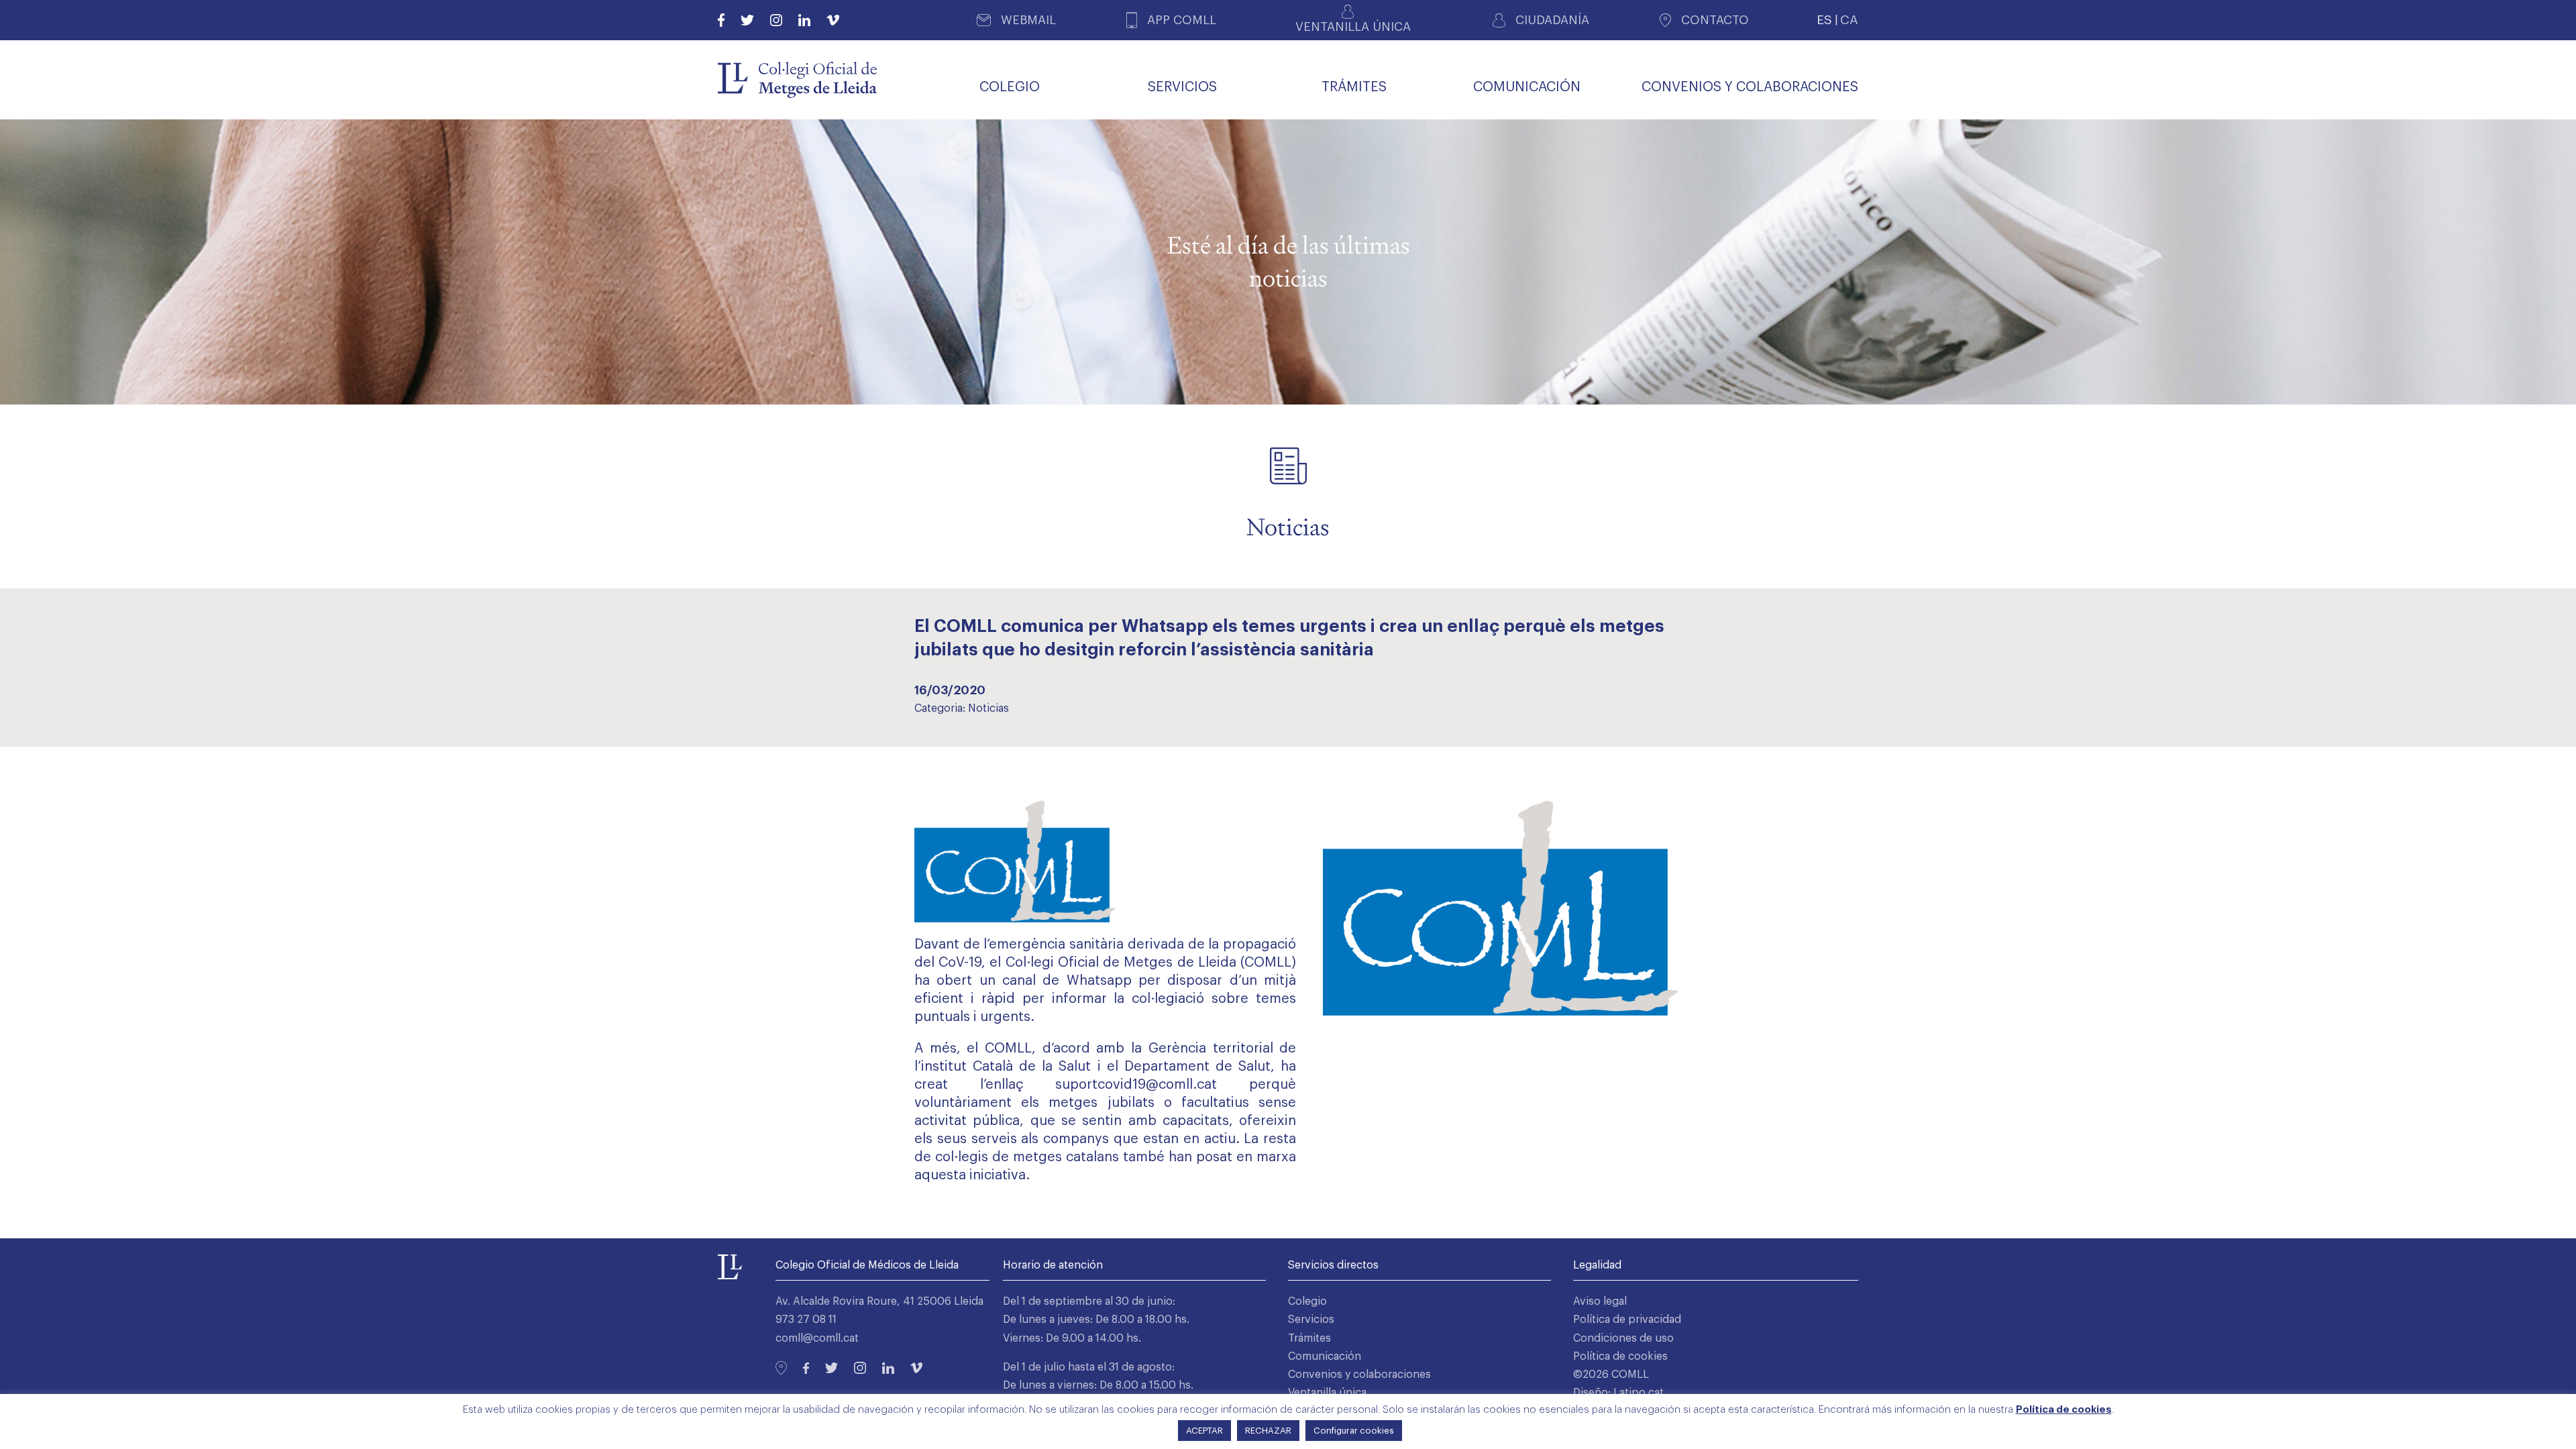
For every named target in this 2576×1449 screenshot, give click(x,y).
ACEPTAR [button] (1204, 1431)
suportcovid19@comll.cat (1136, 1085)
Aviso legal (1600, 1301)
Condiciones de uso (1623, 1338)
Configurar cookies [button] (1354, 1431)
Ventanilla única (1327, 1393)
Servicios (1311, 1320)
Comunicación (1325, 1356)
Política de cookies (1620, 1356)
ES (1824, 20)
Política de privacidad (1627, 1320)
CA (1849, 20)
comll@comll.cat (817, 1338)
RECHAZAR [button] (1268, 1431)
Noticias (988, 708)
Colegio (1307, 1301)
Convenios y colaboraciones (1359, 1375)
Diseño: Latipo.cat (1618, 1393)
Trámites (1309, 1338)
